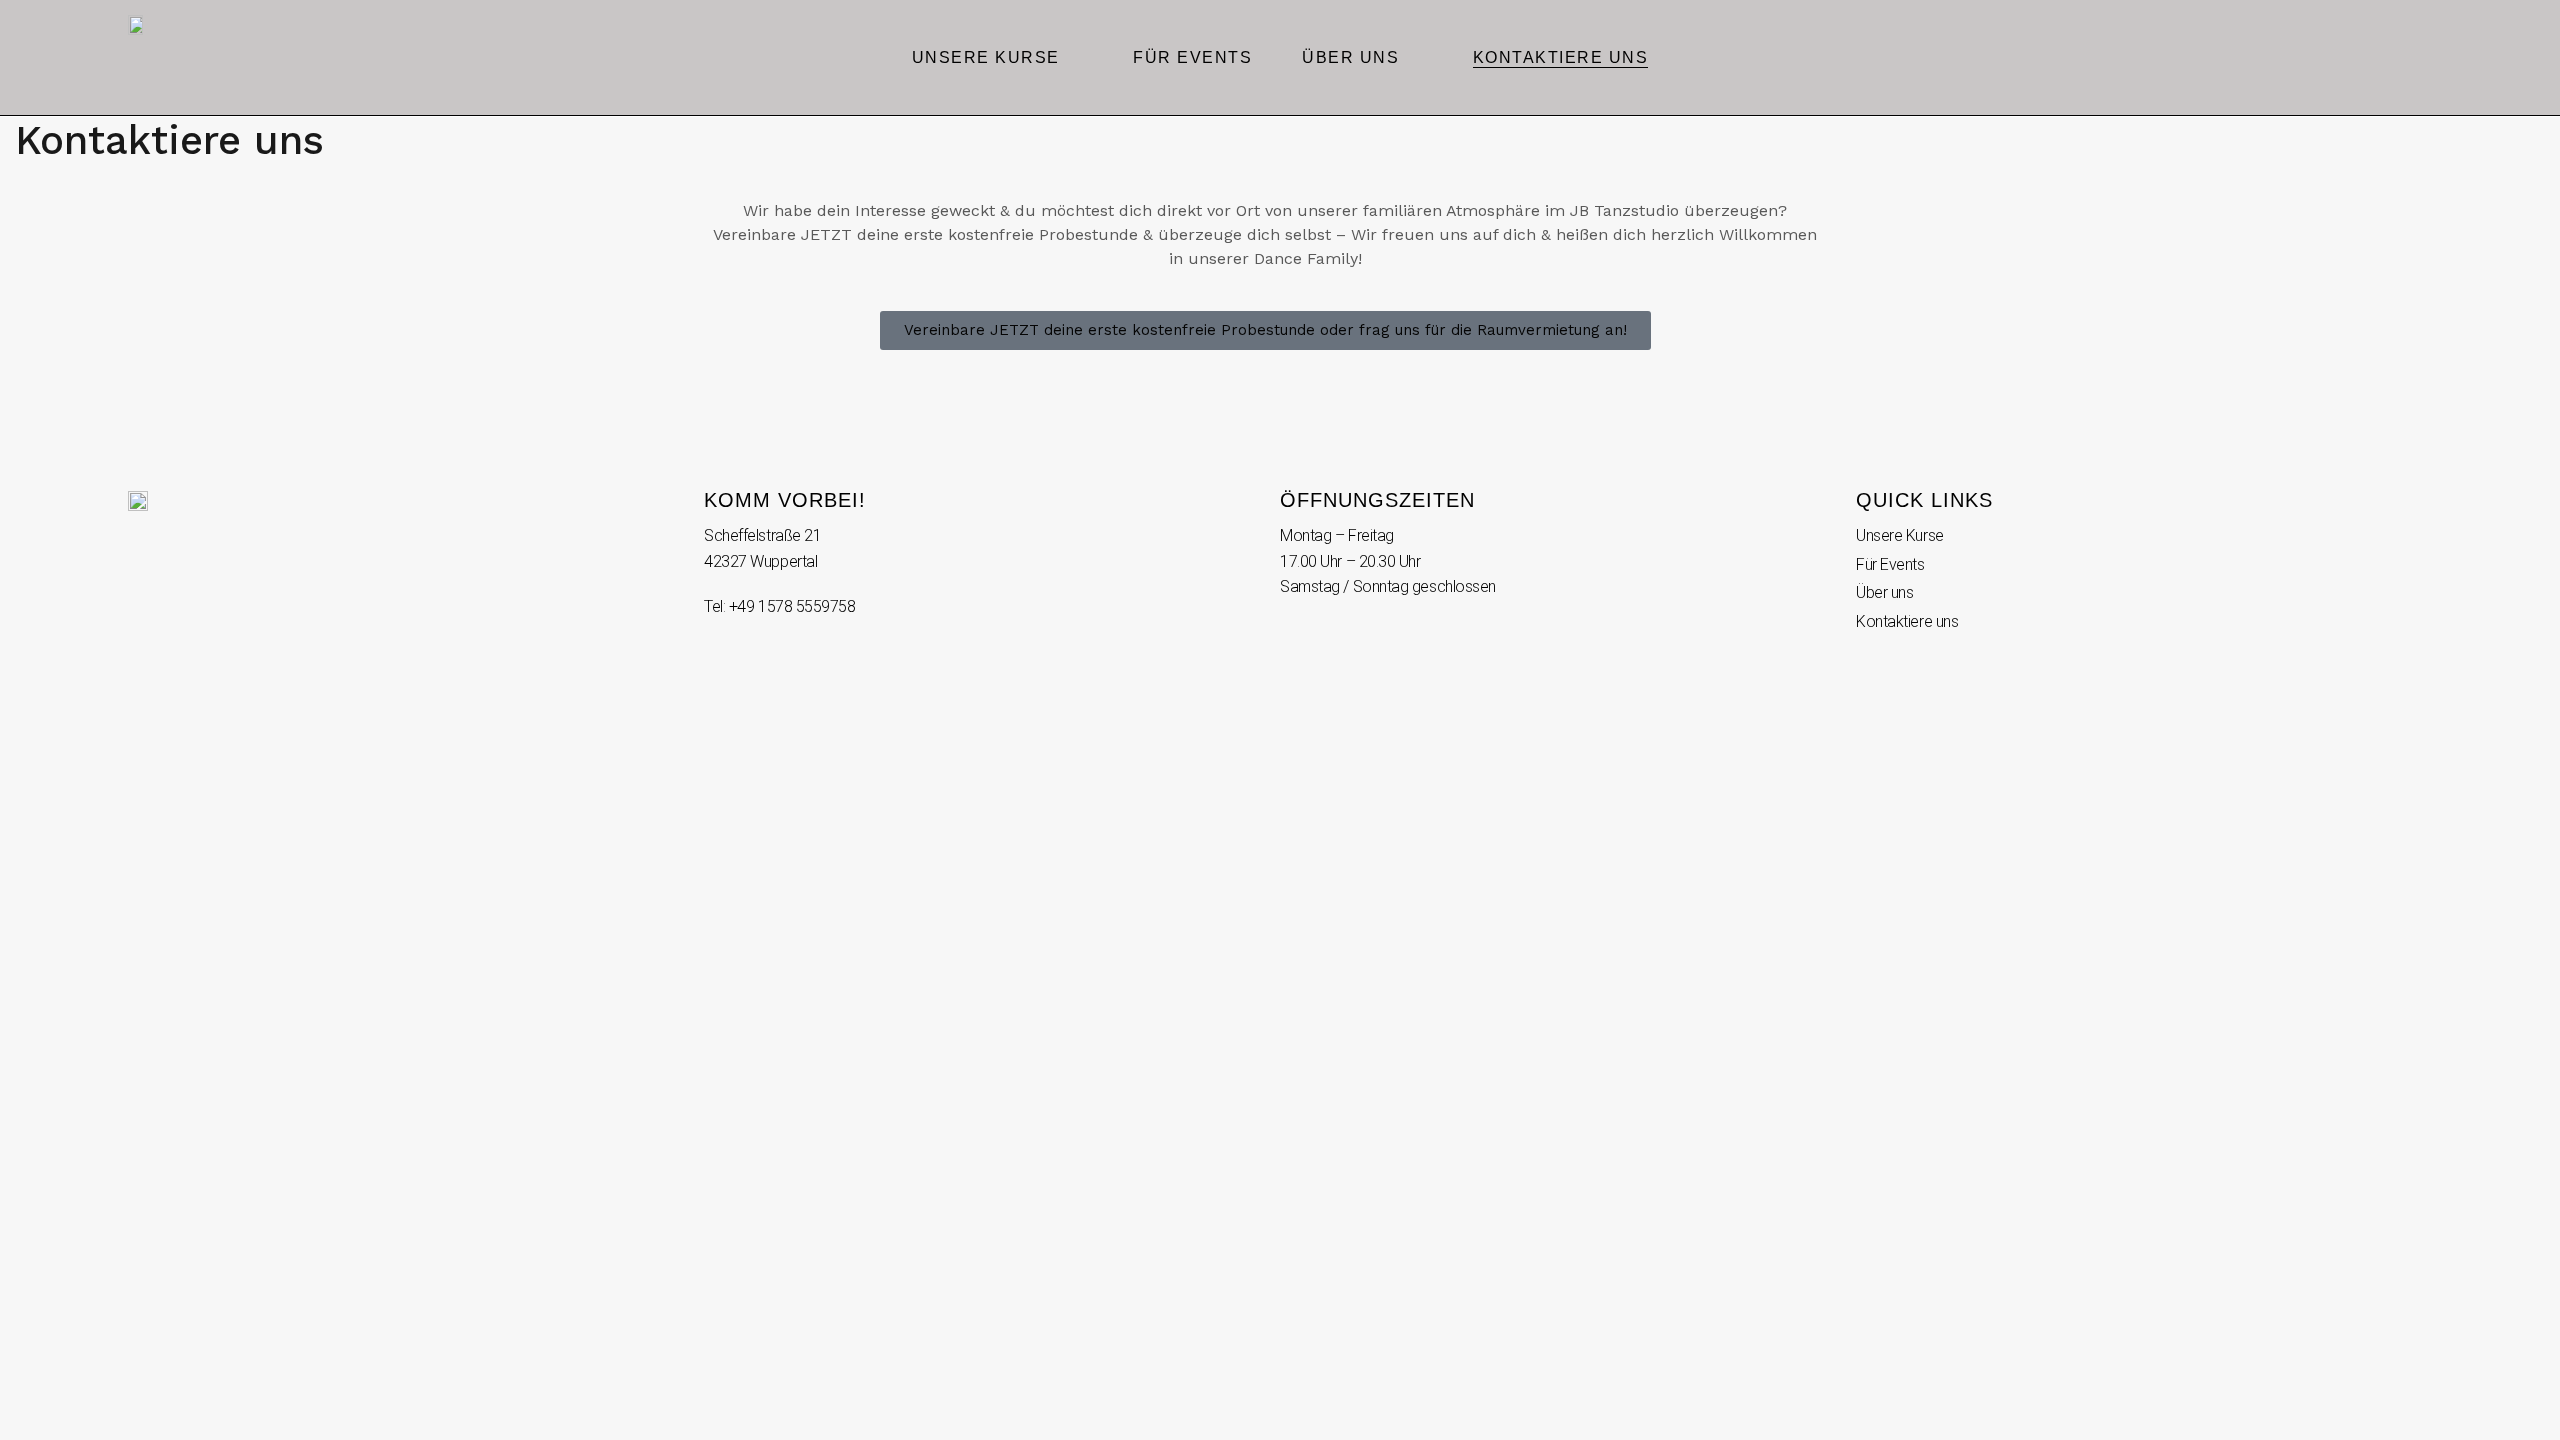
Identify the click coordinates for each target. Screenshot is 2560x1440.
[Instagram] (2385, 58)
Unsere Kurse (986, 57)
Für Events (1192, 57)
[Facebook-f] (2423, 58)
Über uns (1350, 57)
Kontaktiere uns (1561, 57)
